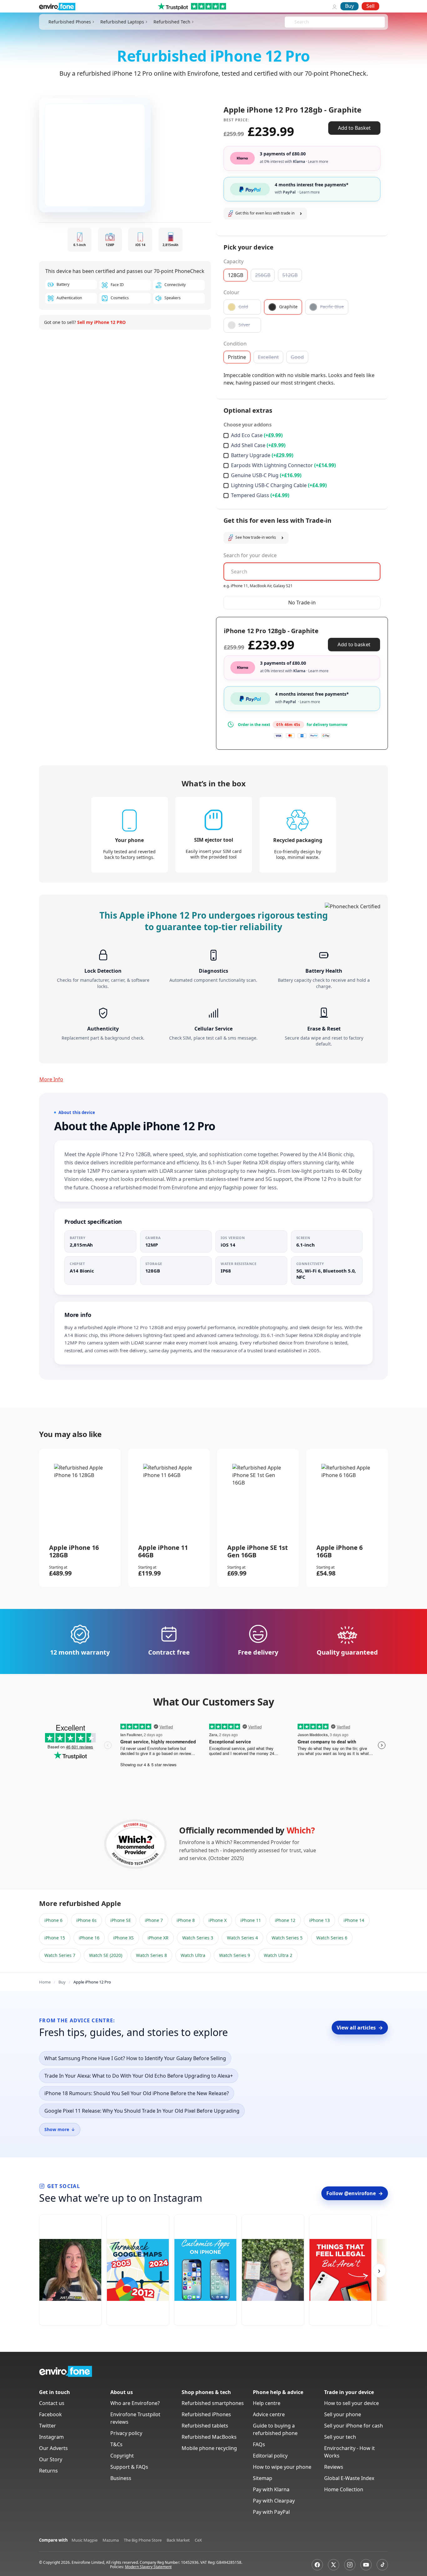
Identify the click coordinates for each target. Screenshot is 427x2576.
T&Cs (116, 2444)
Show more (60, 2129)
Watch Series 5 (287, 1938)
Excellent (268, 357)
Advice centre (269, 2414)
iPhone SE (121, 1920)
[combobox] (295, 22)
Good (297, 357)
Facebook (50, 2414)
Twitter (48, 2426)
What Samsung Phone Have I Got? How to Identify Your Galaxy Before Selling (135, 2058)
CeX (198, 2540)
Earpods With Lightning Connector (283, 465)
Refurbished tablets (205, 2426)
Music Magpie (85, 2540)
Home (45, 1982)
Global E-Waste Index (349, 2478)
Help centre (267, 2403)
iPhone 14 (354, 1920)
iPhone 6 (53, 1920)
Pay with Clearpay (274, 2501)
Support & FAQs (129, 2467)
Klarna (311, 161)
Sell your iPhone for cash (354, 2426)
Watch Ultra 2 (278, 1955)
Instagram (51, 2437)
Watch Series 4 (242, 1938)
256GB (263, 275)
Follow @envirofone (355, 2193)
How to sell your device (352, 2403)
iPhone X (218, 1920)
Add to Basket (354, 128)
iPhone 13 (319, 1920)
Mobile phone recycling (209, 2448)
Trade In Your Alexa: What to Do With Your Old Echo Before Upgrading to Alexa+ (139, 2076)
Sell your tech (340, 2437)
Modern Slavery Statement (148, 2567)
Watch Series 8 (151, 1955)
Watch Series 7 (60, 1955)
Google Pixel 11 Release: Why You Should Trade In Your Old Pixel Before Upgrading (142, 2111)
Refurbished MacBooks (209, 2437)
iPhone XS (123, 1938)
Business (121, 2478)
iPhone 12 (285, 1920)
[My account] (334, 6)
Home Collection (344, 2489)
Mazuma (111, 2540)
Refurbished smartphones (213, 2403)
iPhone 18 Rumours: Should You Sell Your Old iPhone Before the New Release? (137, 2093)
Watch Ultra (193, 1955)
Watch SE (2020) (106, 1955)
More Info (51, 1079)
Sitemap (263, 2478)
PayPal (301, 192)
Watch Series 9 (235, 1955)
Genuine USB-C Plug (266, 475)
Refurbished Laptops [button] (122, 22)
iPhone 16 (89, 1938)
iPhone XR (158, 1938)
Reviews (334, 2467)
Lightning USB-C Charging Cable (279, 485)
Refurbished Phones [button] (70, 22)
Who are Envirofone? (135, 2403)
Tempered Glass (260, 495)
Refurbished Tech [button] (172, 22)
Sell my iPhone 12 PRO (101, 322)
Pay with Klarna (271, 2489)
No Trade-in (302, 602)
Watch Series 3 (198, 1938)
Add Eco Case (257, 435)
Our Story (51, 2459)
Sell (370, 6)
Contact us (52, 2403)
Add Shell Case (258, 445)
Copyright (122, 2456)
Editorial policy (270, 2456)
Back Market (178, 2540)
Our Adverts (53, 2448)
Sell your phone (343, 2414)
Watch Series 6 (332, 1938)
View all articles (360, 2028)
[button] (265, 214)
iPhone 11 (251, 1920)
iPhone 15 (55, 1938)
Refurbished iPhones (206, 2414)
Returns (48, 2471)
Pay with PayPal (271, 2512)
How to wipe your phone (282, 2467)
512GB (290, 275)
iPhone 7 (154, 1920)
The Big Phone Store (143, 2540)
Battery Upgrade (262, 455)
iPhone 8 (186, 1920)
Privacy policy (126, 2433)
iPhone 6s (86, 1920)
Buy (349, 6)
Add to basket (354, 644)
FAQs (259, 2444)
